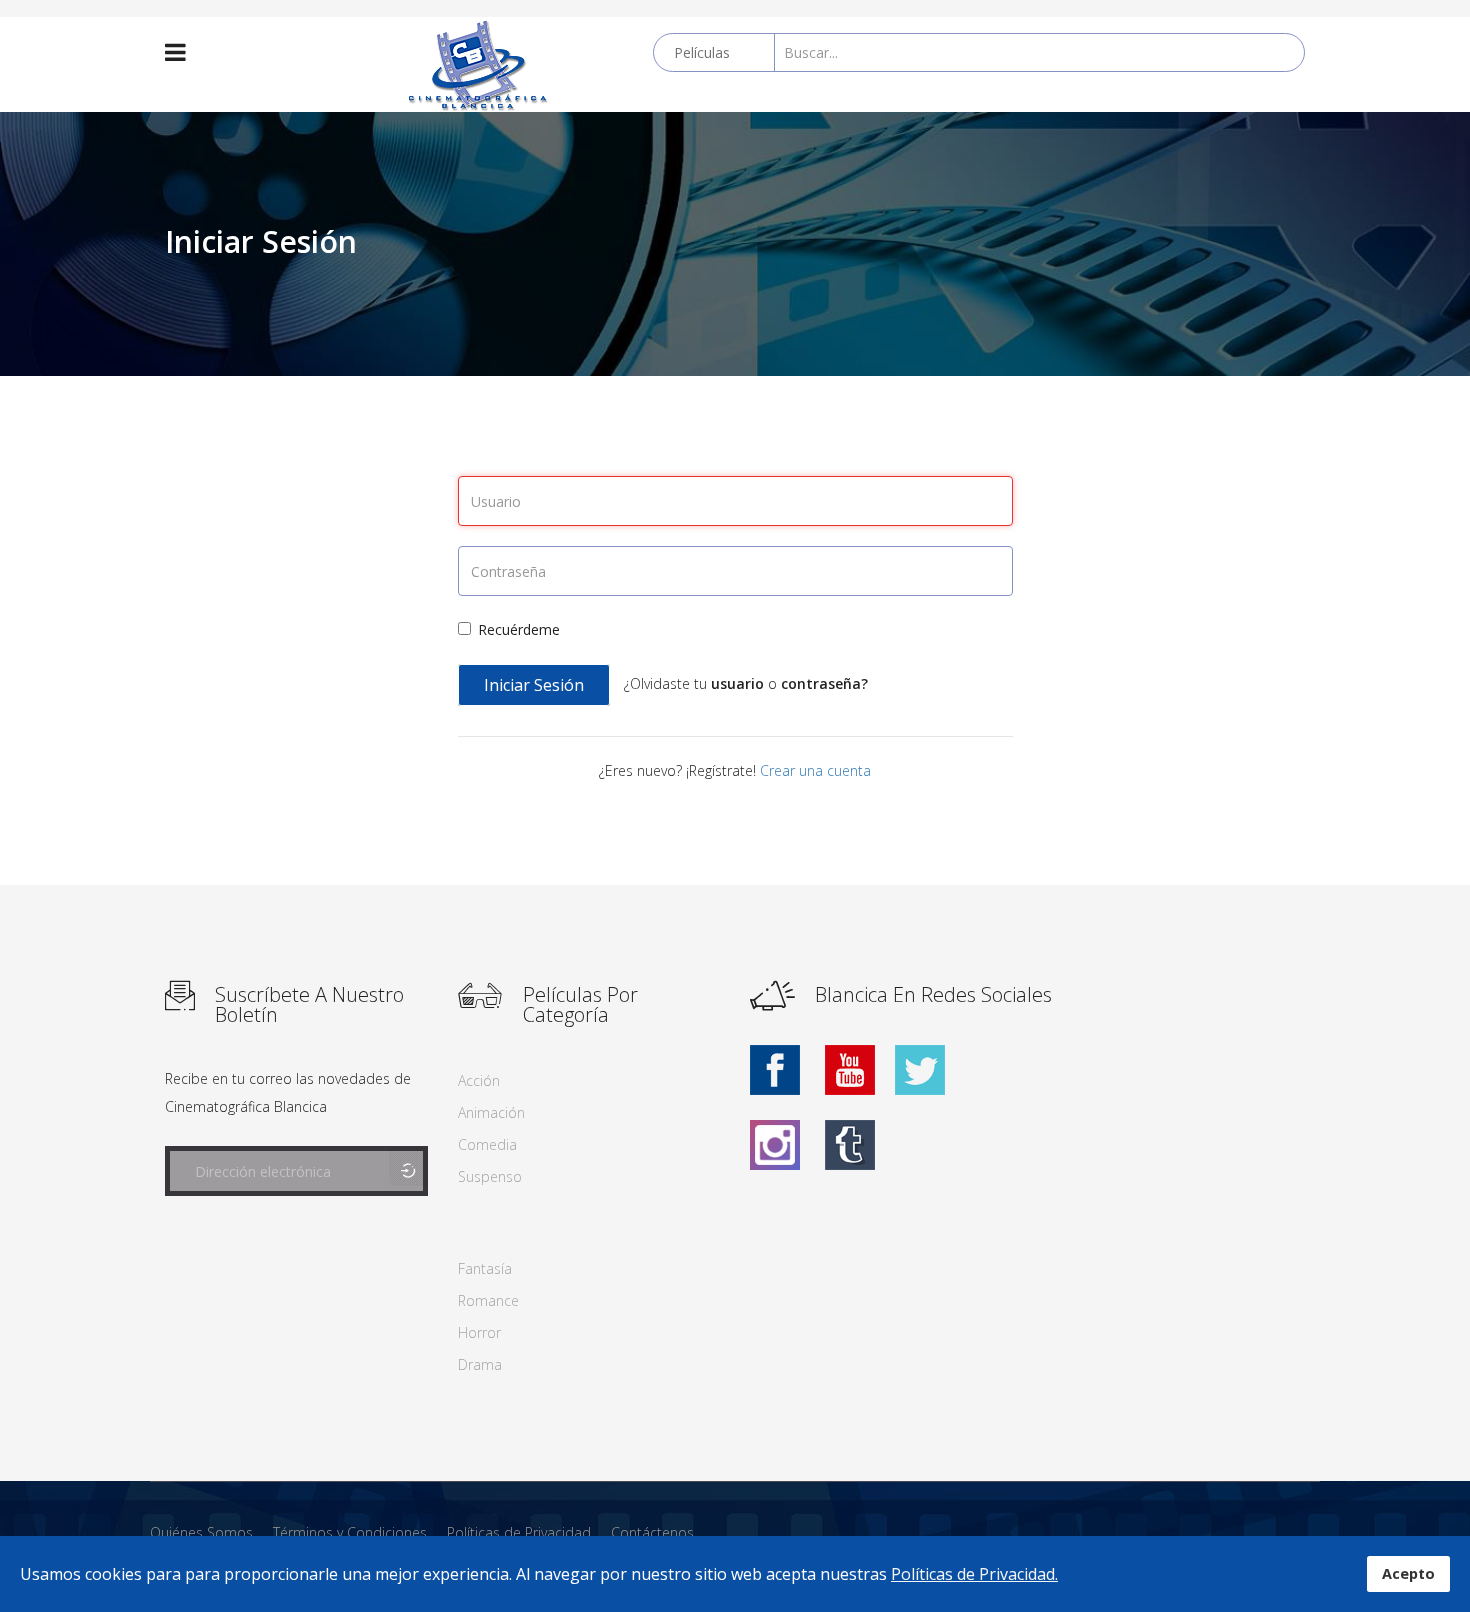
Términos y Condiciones (350, 1532)
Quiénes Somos (201, 1532)
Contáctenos (652, 1532)
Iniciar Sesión (534, 685)
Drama (480, 1364)
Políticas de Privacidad (519, 1532)
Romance (488, 1300)
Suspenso (490, 1176)
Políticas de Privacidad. (974, 1574)
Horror (479, 1332)
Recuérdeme (519, 629)
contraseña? (824, 683)
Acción (479, 1080)
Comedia (487, 1144)
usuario (739, 683)
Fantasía (485, 1268)
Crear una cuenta (815, 770)
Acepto (1408, 1573)
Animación (491, 1112)
